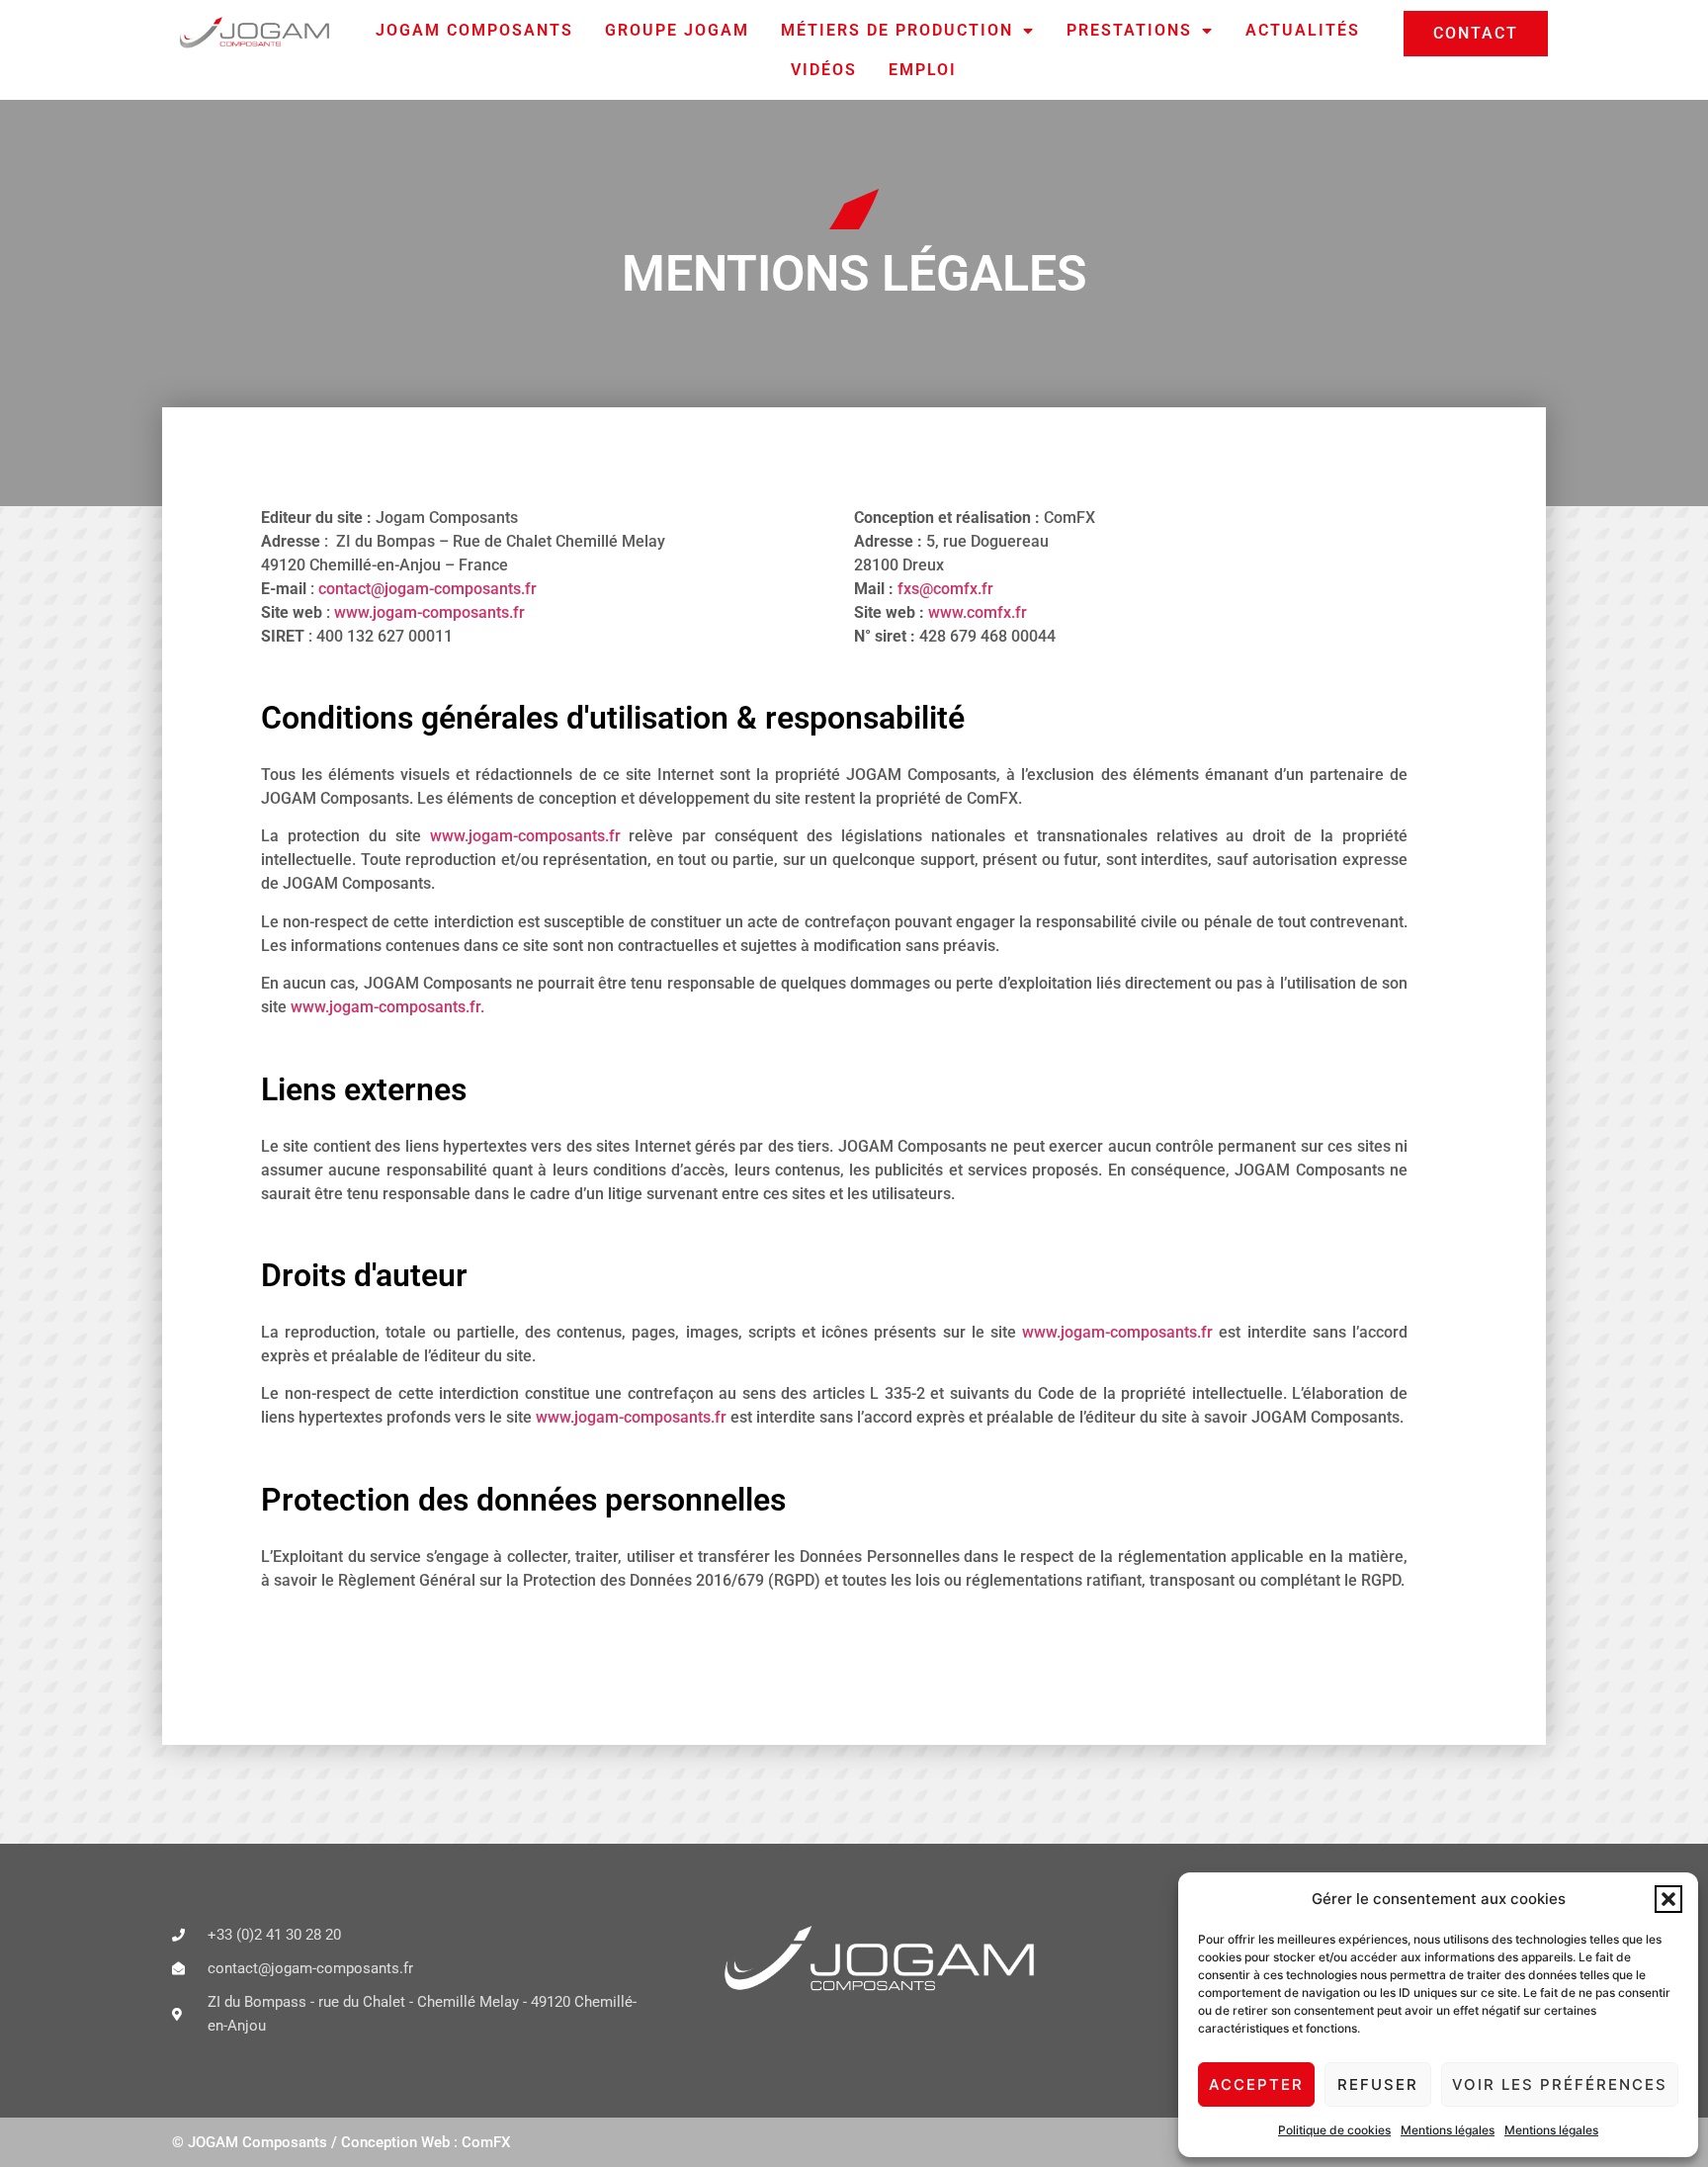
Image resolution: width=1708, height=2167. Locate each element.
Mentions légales (1448, 2130)
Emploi (923, 70)
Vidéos (824, 70)
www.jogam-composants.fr (429, 612)
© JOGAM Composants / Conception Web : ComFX (341, 2142)
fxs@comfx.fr (945, 589)
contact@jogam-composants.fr (427, 589)
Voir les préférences (1560, 2084)
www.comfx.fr (978, 612)
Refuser (1378, 2084)
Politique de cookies (1334, 2130)
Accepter (1256, 2084)
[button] (1668, 1899)
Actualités (1303, 30)
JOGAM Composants (474, 30)
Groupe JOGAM (677, 30)
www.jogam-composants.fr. (387, 1007)
